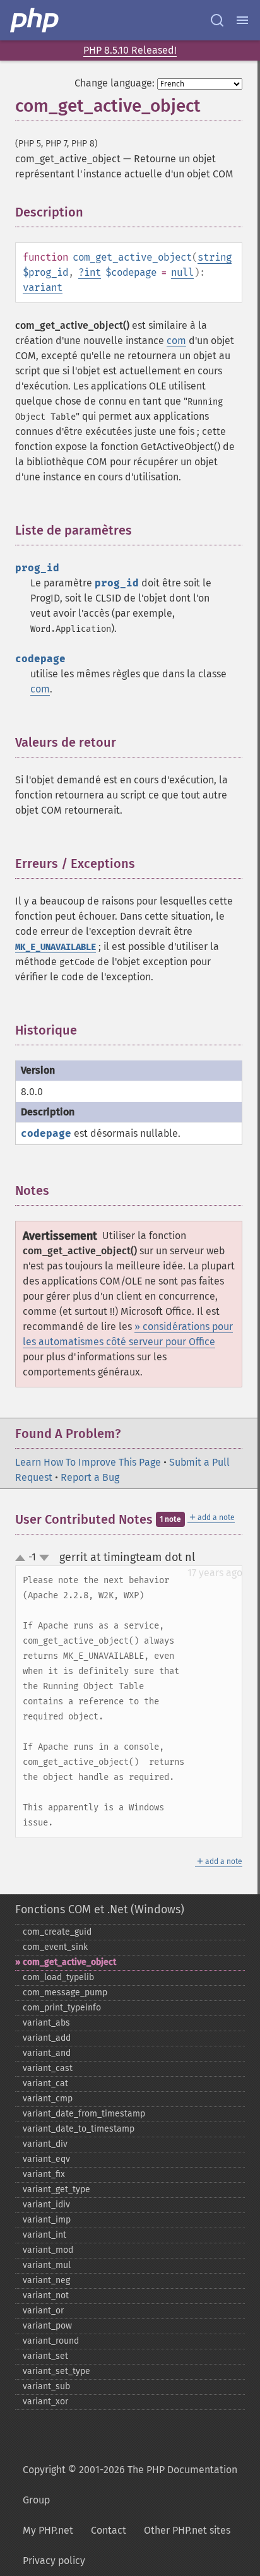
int (92, 272)
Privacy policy (54, 2561)
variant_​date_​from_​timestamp (84, 2114)
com (176, 341)
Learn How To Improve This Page (88, 1462)
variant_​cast (48, 2068)
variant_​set (45, 2356)
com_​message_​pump (65, 1992)
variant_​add (47, 2038)
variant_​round (51, 2341)
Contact (109, 2530)
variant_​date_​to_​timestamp (79, 2129)
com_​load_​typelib (58, 1977)
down (44, 1558)
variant (43, 288)
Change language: (115, 83)
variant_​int (44, 2235)
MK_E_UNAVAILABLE (56, 947)
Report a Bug (90, 1477)
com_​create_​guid (57, 1932)
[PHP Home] (35, 20)
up (23, 1558)
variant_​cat (45, 2083)
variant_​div (45, 2144)
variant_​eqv (46, 2159)
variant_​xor (45, 2401)
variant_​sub (46, 2386)
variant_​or (43, 2311)
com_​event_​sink (55, 1947)
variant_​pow (47, 2326)
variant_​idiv (46, 2205)
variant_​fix (44, 2174)
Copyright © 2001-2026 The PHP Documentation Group (130, 2485)
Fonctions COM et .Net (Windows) (100, 1909)
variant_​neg (46, 2280)
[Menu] (242, 20)
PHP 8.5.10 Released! (130, 50)
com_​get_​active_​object (69, 1962)
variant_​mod (48, 2250)
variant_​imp (47, 2220)
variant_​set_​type (56, 2371)
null (182, 272)
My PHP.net (48, 2530)
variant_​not (46, 2295)
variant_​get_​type (56, 2189)
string (215, 257)
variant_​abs (46, 2023)
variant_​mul (47, 2265)
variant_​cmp (48, 2098)
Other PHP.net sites (187, 2530)
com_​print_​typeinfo (62, 2008)
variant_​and (47, 2053)
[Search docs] (217, 20)
